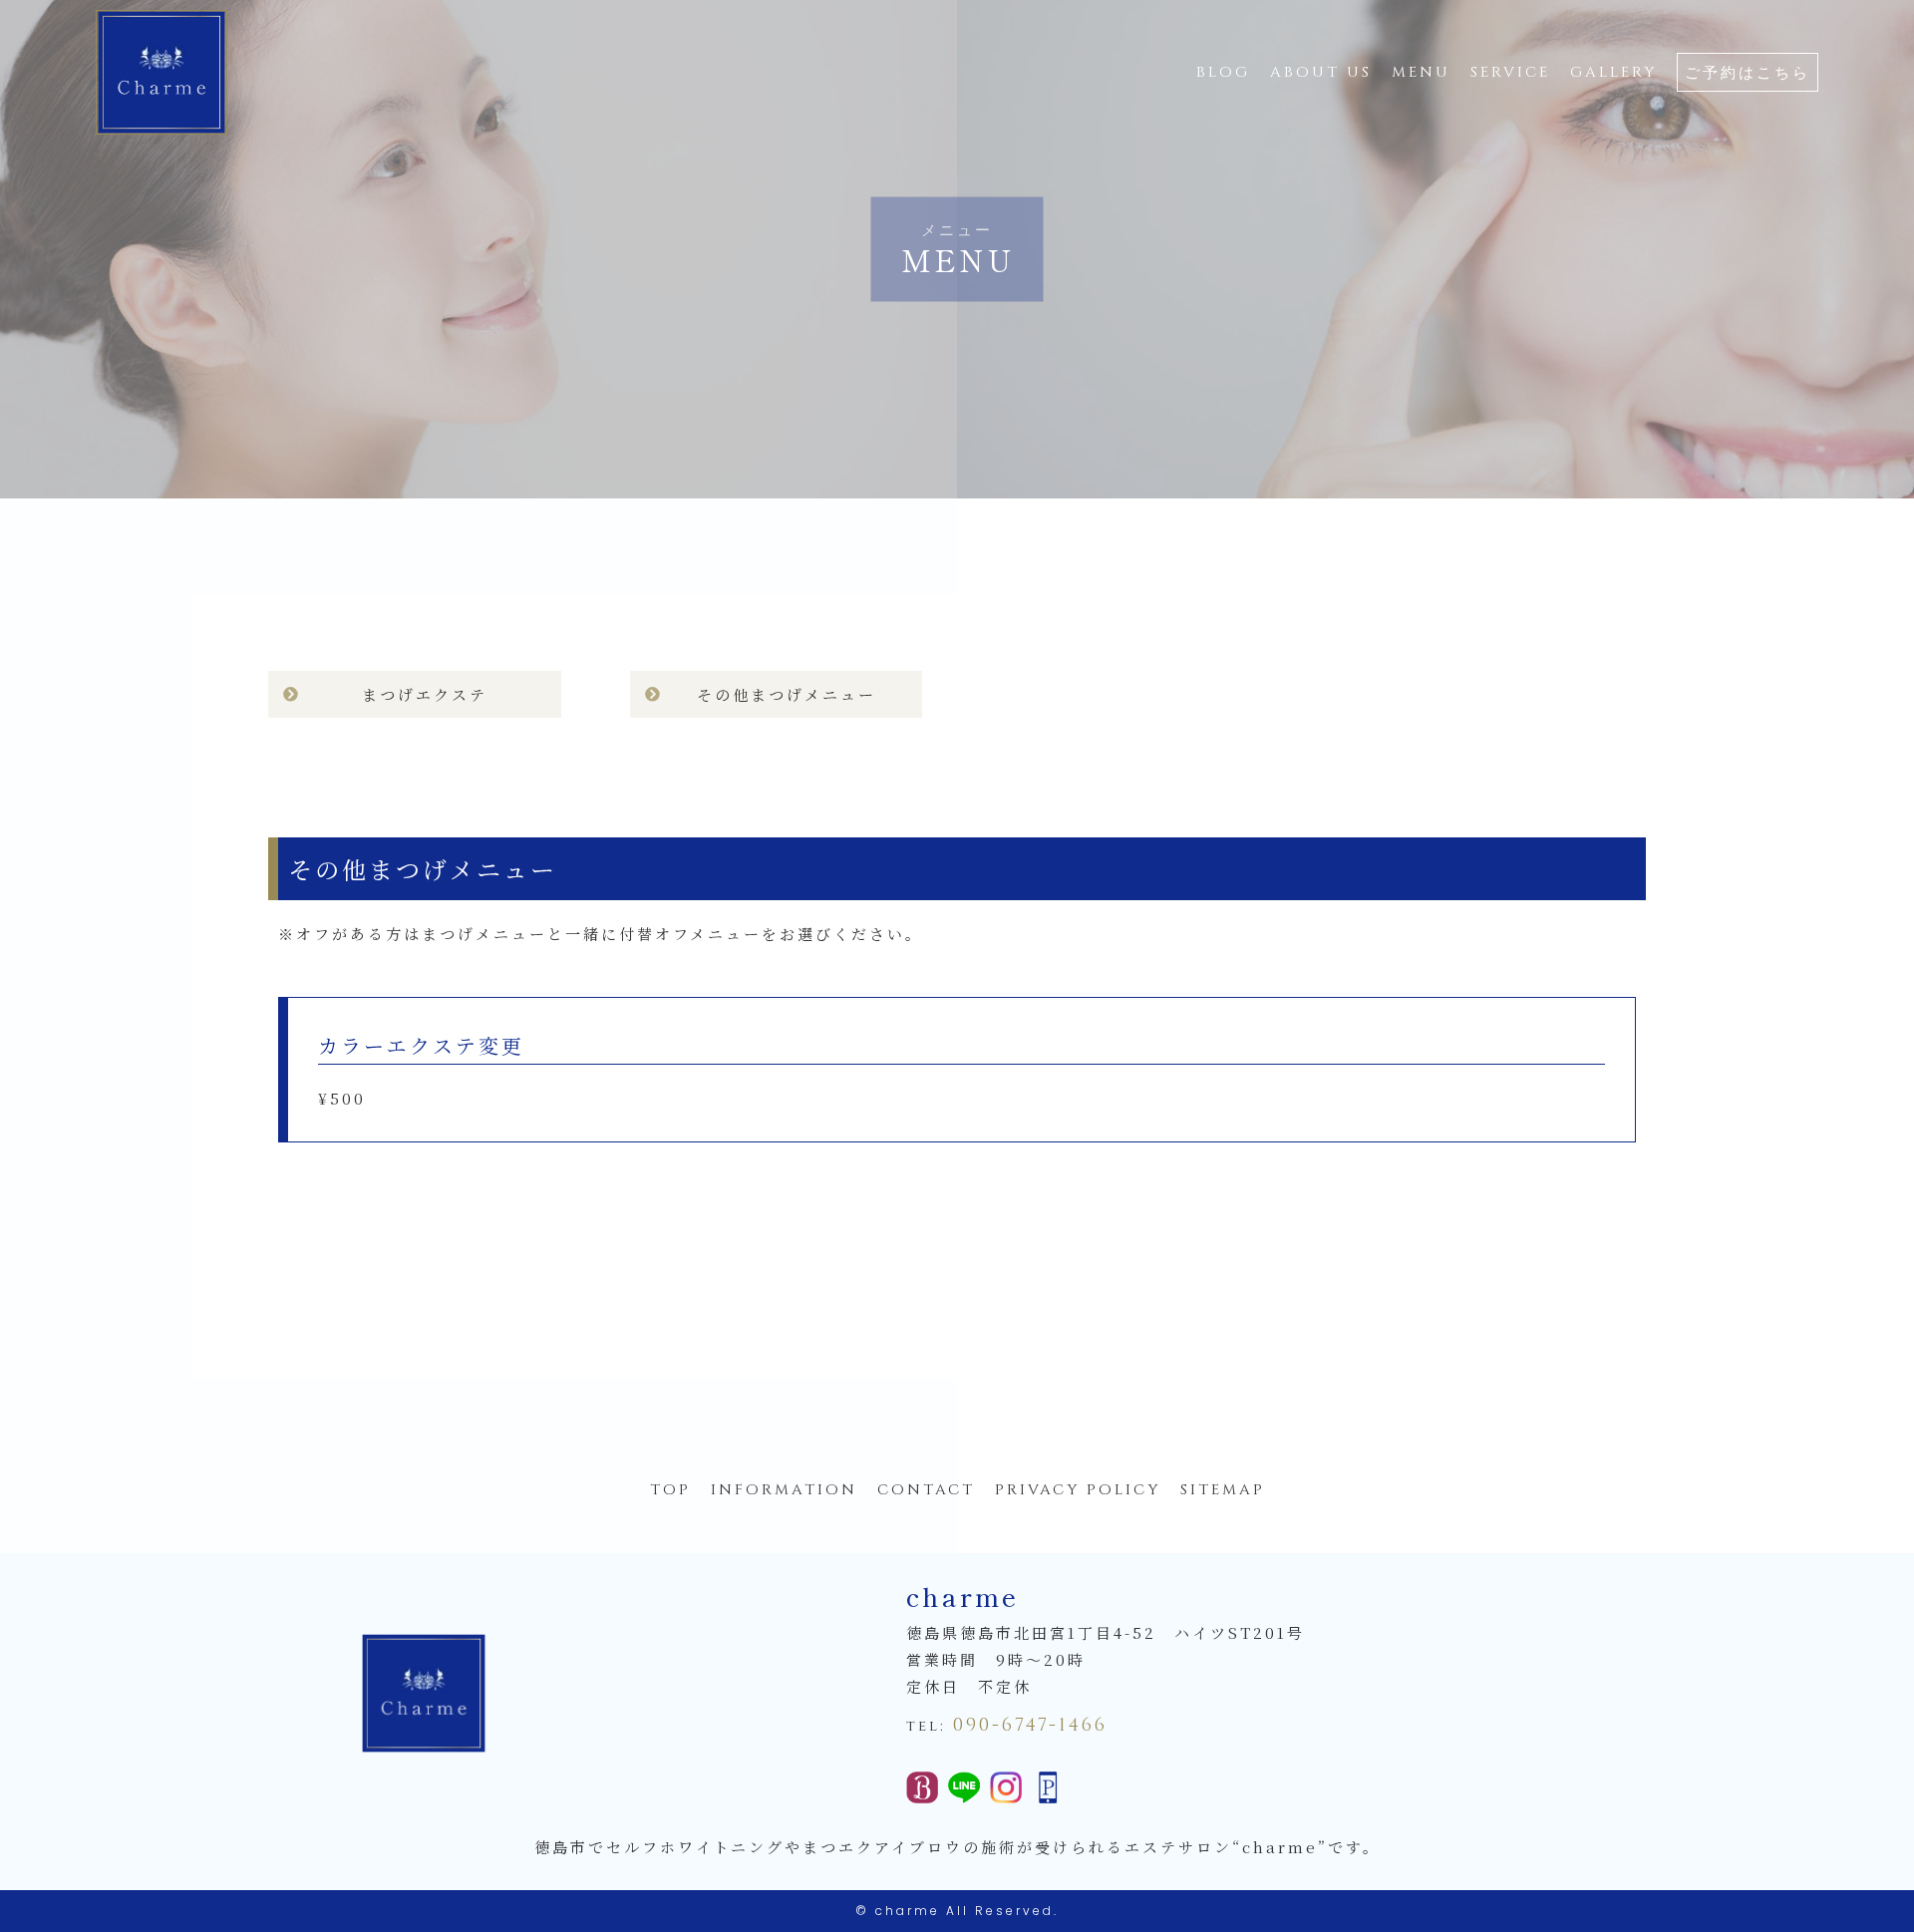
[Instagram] (1006, 1790)
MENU (1421, 72)
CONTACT (926, 1490)
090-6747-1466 (1030, 1725)
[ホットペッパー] (922, 1790)
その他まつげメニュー (787, 694)
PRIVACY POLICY (1078, 1490)
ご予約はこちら (1748, 73)
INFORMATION (784, 1490)
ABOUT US (1321, 72)
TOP (670, 1490)
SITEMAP (1223, 1490)
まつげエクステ (425, 694)
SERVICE (1510, 72)
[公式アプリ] (1048, 1790)
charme (908, 1911)
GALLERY (1613, 72)
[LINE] (964, 1790)
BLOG (1223, 72)
